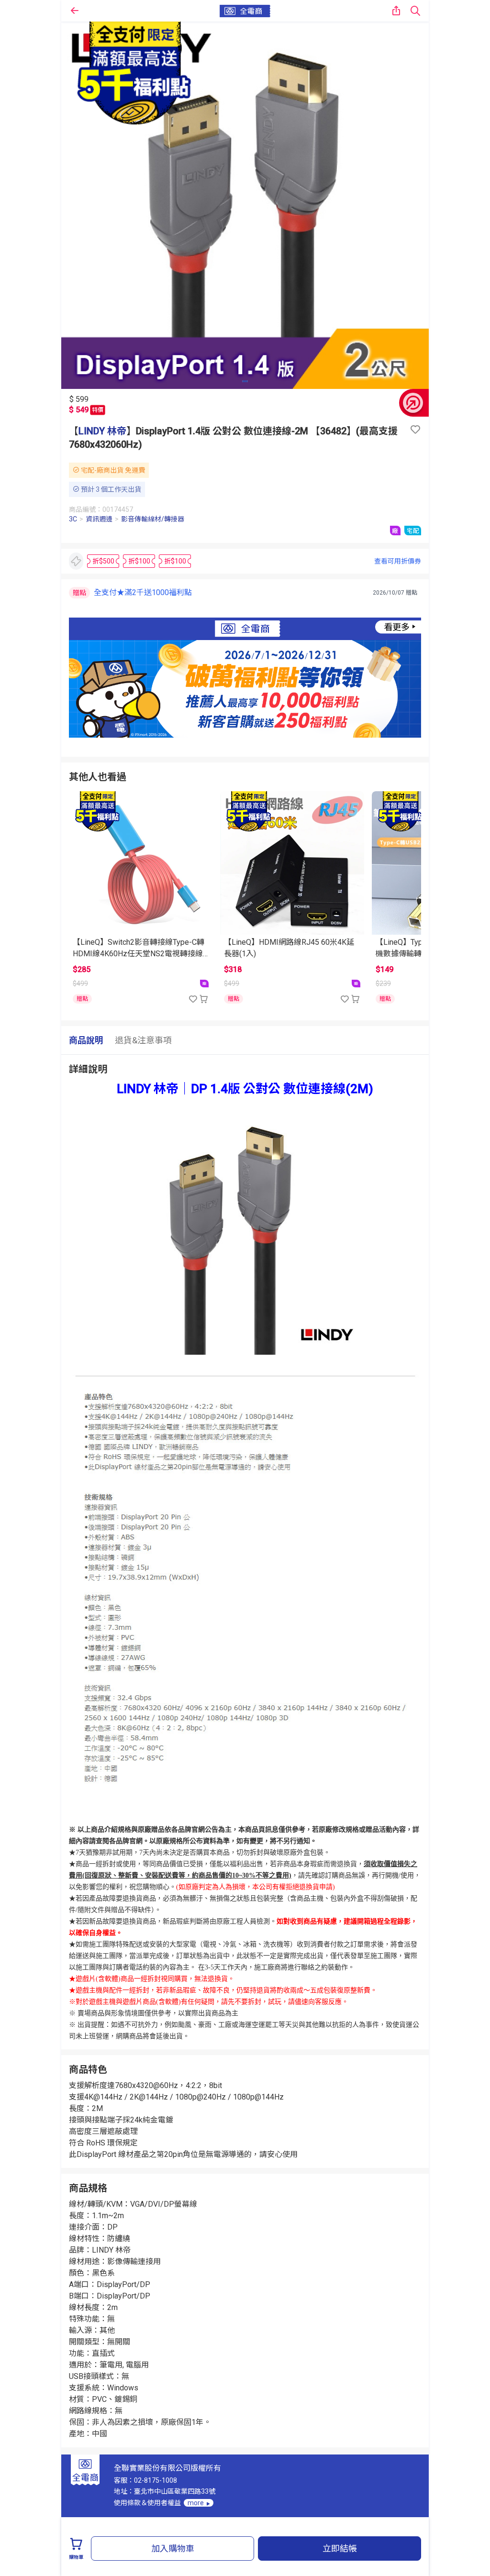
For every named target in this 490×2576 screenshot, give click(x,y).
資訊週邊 (99, 519)
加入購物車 (173, 2548)
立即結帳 (340, 2548)
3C (73, 519)
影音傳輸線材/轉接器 (153, 519)
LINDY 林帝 (102, 431)
